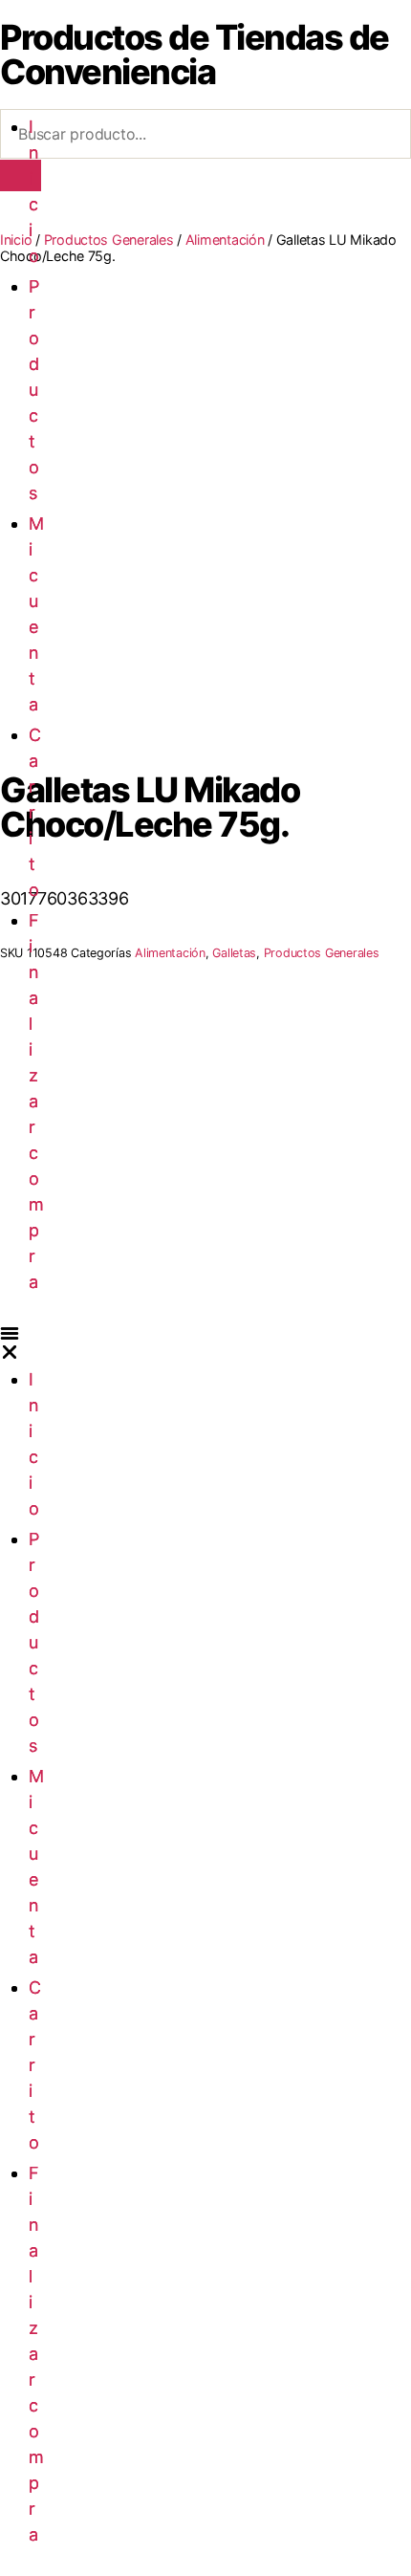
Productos (34, 390)
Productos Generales (109, 240)
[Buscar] (21, 175)
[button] (10, 1343)
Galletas (234, 953)
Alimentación (225, 240)
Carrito (35, 812)
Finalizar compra (36, 1101)
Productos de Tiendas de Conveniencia (195, 55)
